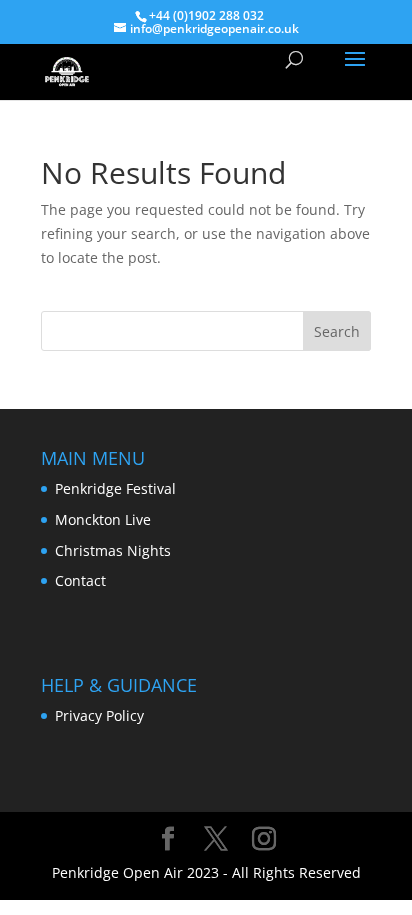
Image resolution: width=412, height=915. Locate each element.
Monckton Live (103, 519)
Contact (80, 580)
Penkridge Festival (115, 488)
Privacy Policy (99, 715)
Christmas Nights (113, 550)
